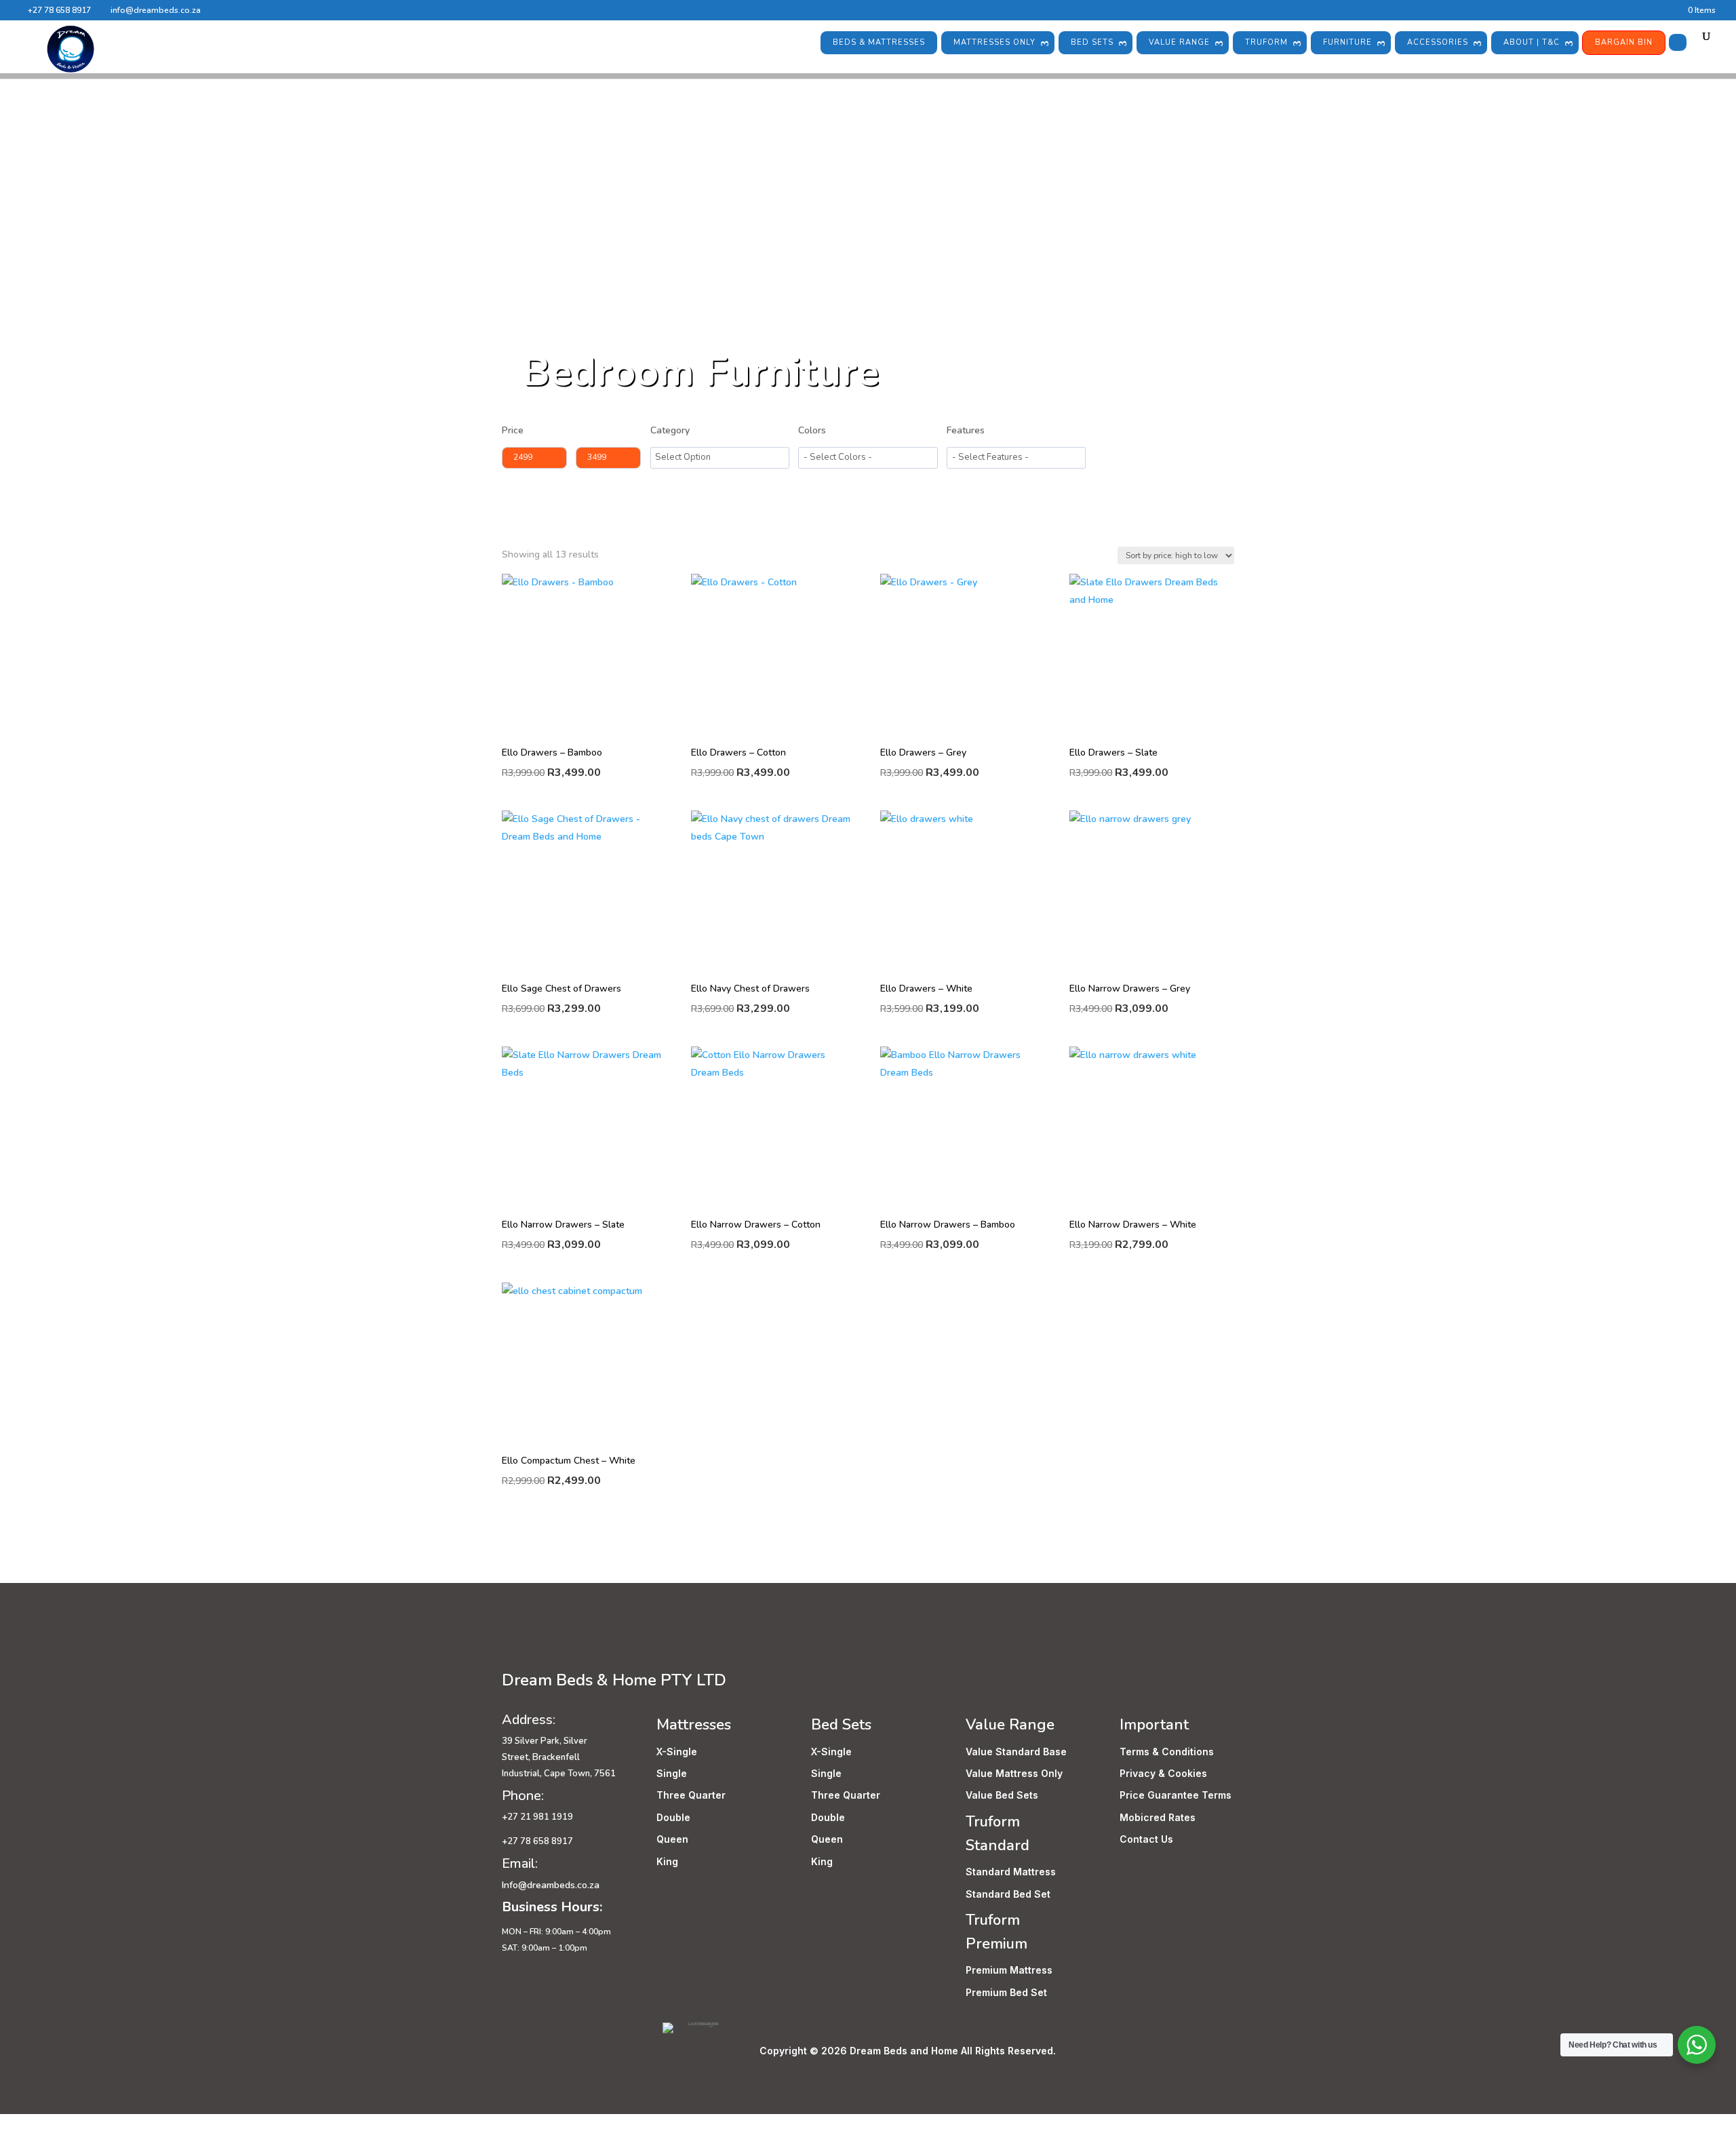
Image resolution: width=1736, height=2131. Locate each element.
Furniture (1347, 42)
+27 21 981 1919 (538, 1817)
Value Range (1179, 42)
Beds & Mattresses (879, 42)
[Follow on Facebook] (513, 1649)
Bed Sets (1092, 42)
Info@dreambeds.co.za (551, 1885)
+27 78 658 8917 (59, 10)
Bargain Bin (1624, 42)
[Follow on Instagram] (540, 1649)
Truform (1266, 42)
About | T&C (1532, 42)
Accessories (1438, 42)
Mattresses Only (994, 42)
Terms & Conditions (1167, 1752)
